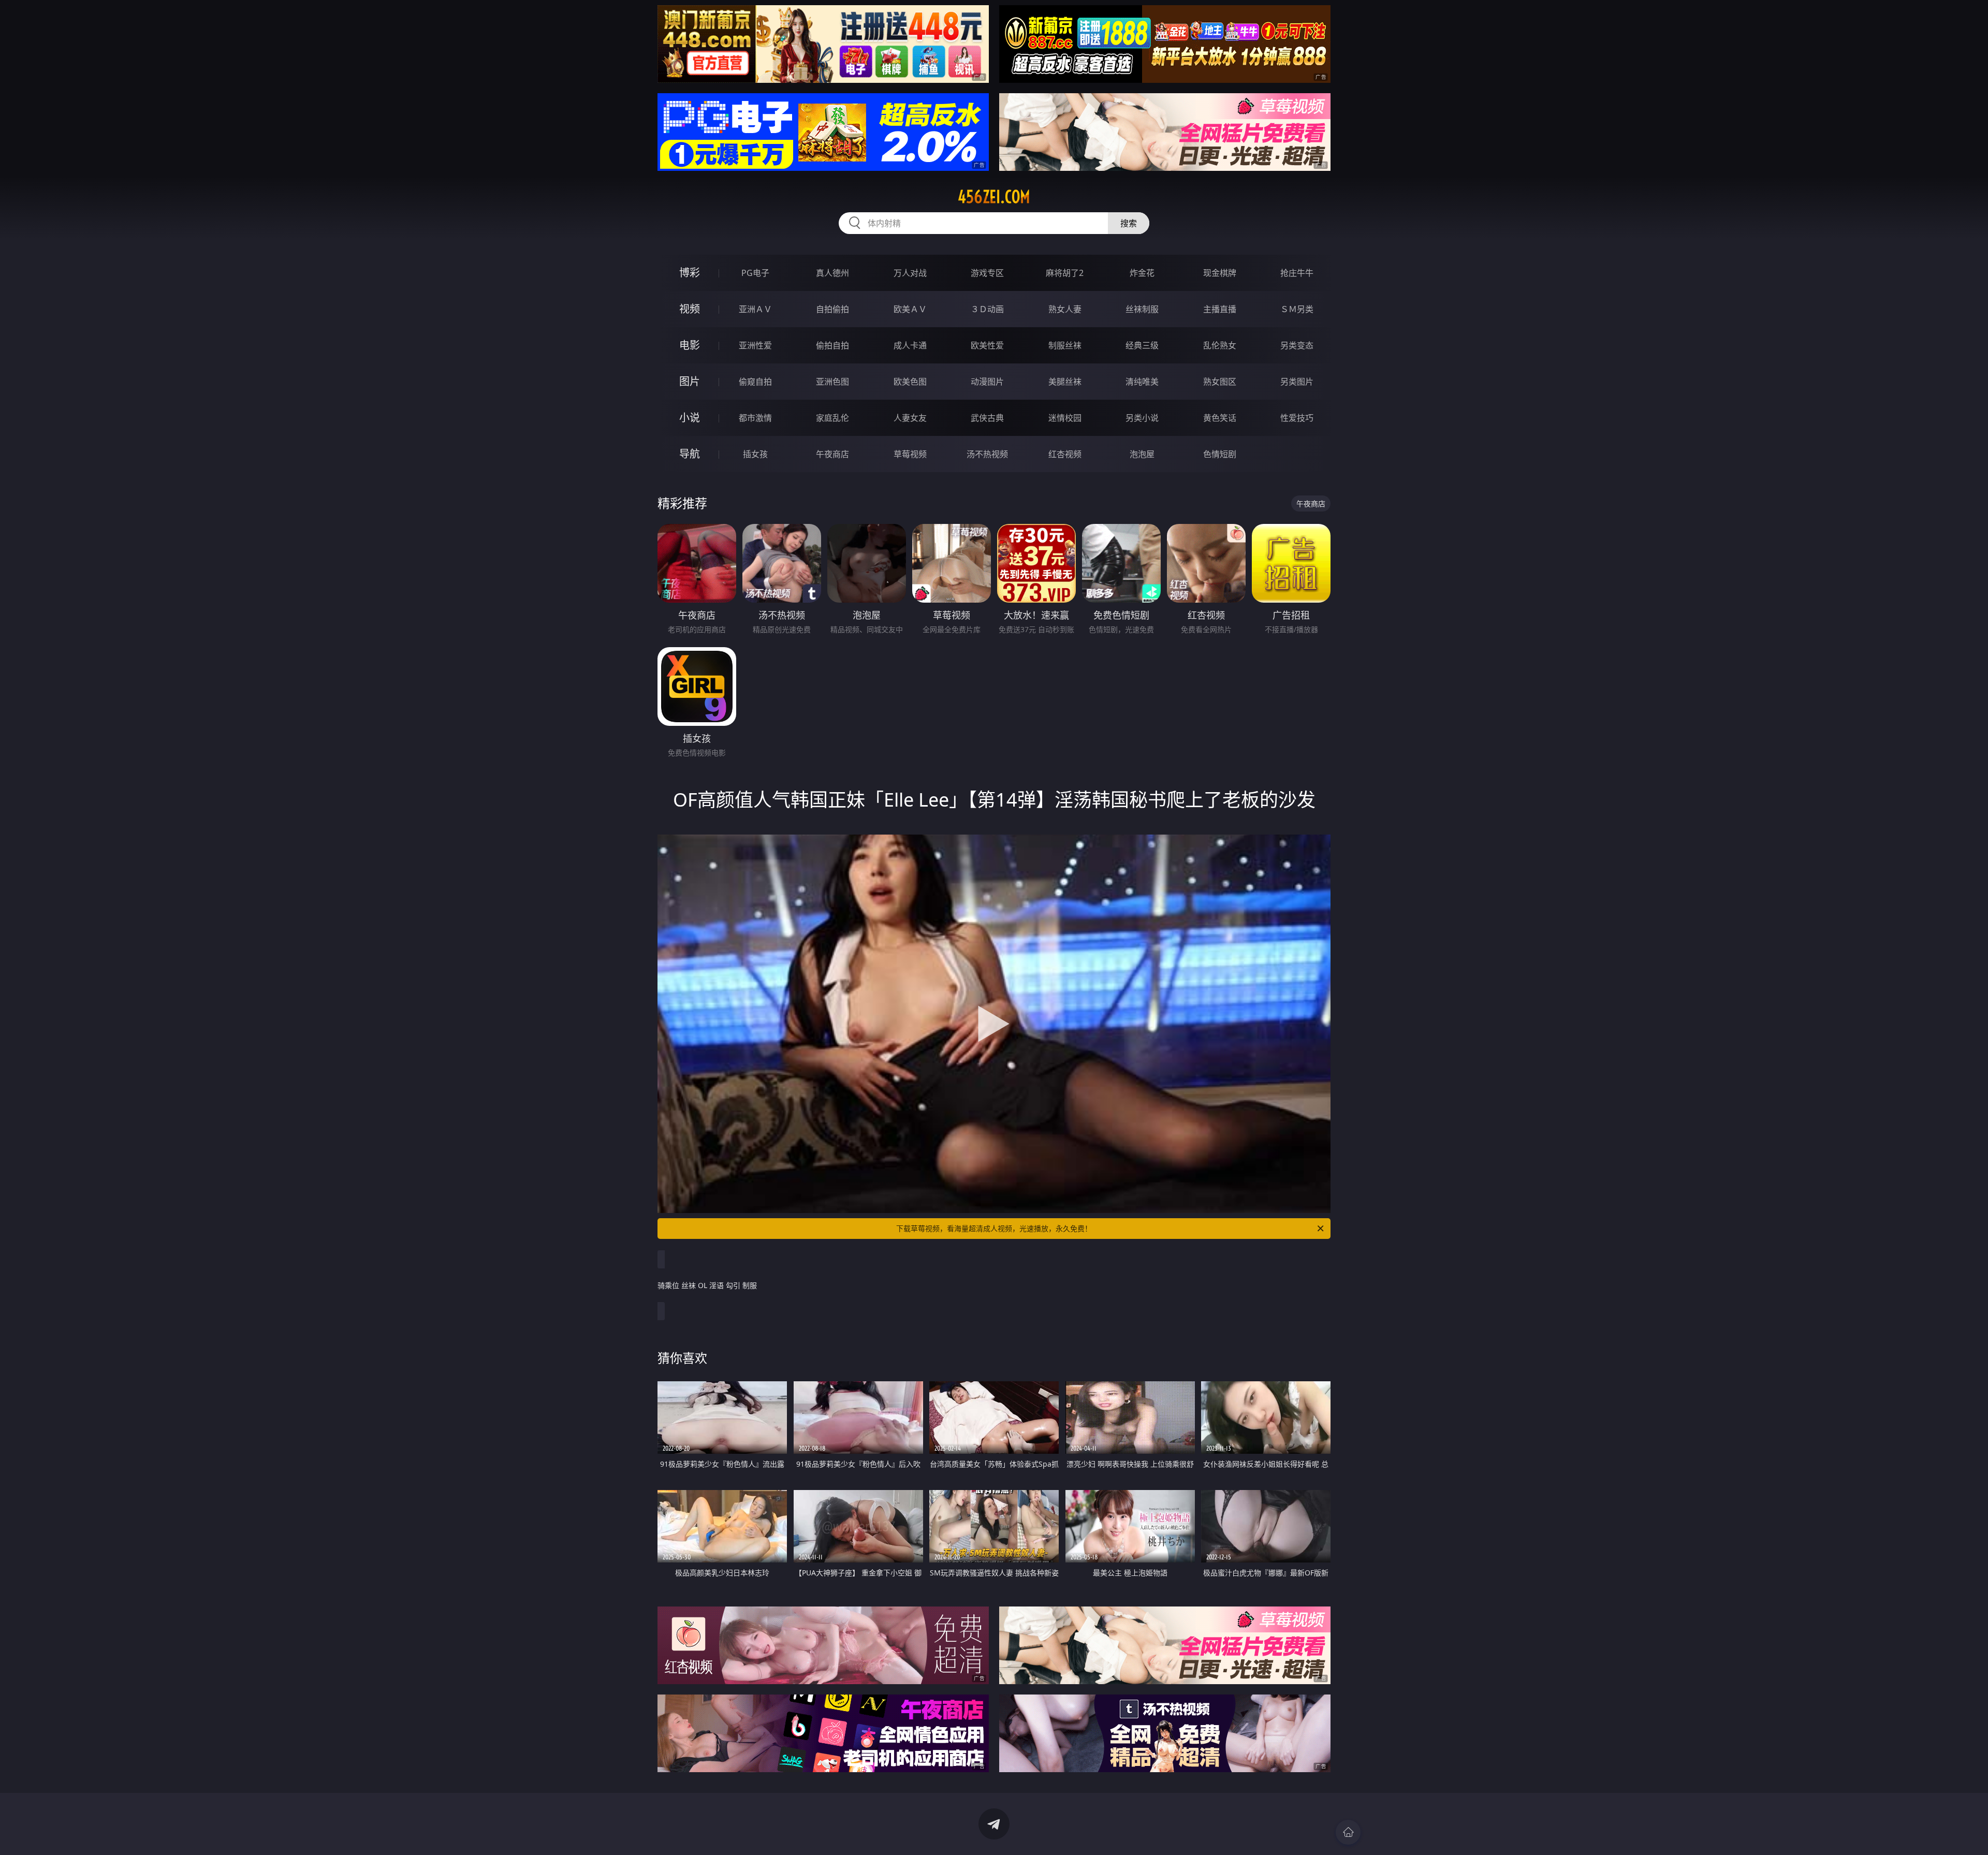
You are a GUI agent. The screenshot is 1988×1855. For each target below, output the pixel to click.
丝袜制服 (1142, 309)
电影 (690, 345)
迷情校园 (1065, 418)
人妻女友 (910, 418)
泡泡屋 (1142, 454)
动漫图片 (987, 382)
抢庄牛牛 (1297, 273)
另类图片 (1297, 382)
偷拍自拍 (832, 345)
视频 (690, 309)
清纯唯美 (1142, 382)
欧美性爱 (987, 345)
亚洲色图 (832, 382)
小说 (690, 418)
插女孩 (755, 454)
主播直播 (1220, 309)
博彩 (690, 273)
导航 (690, 454)
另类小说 (1142, 418)
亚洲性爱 (755, 345)
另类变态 (1297, 345)
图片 (690, 381)
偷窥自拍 (755, 382)
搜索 (1129, 223)
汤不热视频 (987, 454)
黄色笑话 (1220, 418)
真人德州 (832, 273)
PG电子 (755, 273)
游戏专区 (987, 273)
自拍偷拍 (832, 309)
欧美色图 (910, 382)
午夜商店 (832, 454)
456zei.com (994, 197)
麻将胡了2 (1065, 273)
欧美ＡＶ (910, 309)
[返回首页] (1348, 1832)
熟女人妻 (1065, 309)
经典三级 (1142, 345)
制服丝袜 (1065, 345)
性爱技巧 (1297, 418)
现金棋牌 (1220, 273)
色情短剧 (1220, 454)
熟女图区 (1220, 382)
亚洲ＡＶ (755, 309)
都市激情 (755, 418)
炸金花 (1142, 273)
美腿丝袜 (1065, 382)
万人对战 (910, 273)
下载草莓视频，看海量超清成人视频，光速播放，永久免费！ (994, 1228)
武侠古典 (987, 418)
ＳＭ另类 (1297, 309)
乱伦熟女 (1220, 345)
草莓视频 (910, 454)
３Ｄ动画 (987, 309)
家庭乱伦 (832, 418)
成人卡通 (910, 345)
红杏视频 (1065, 454)
